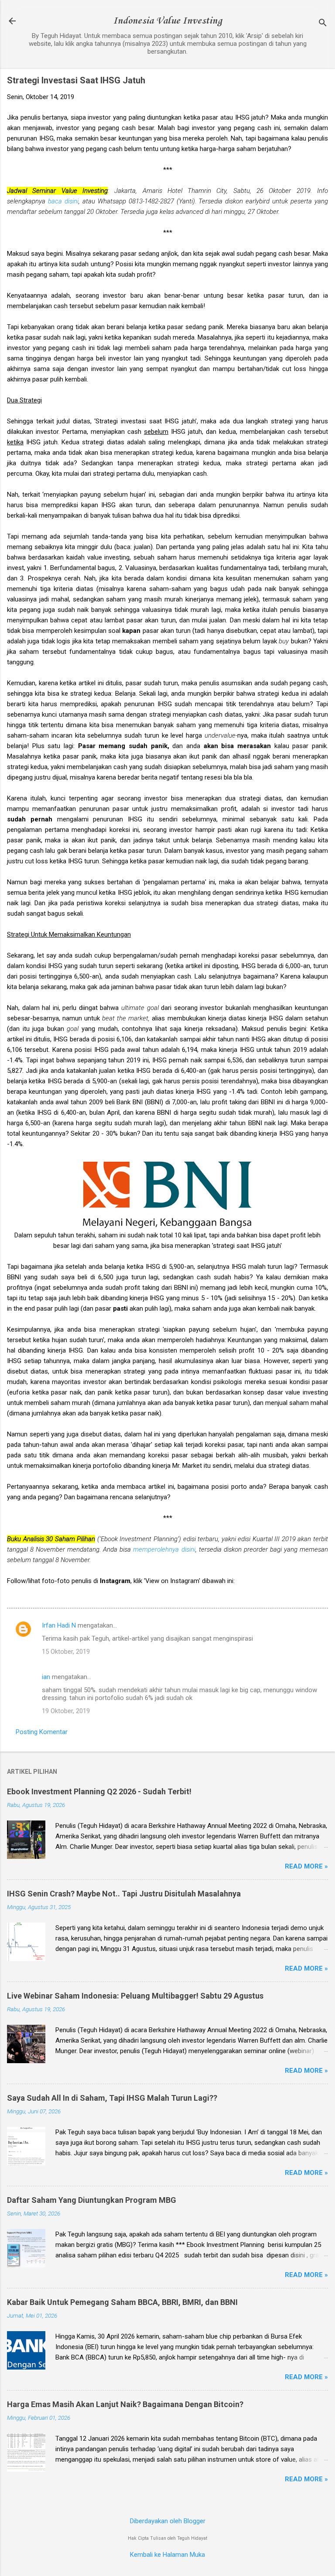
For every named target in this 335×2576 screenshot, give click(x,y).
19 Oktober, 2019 (66, 1711)
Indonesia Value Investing (167, 21)
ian (46, 1677)
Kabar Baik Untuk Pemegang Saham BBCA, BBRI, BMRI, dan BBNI (122, 2302)
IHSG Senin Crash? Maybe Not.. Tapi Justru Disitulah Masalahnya (124, 1894)
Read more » (306, 1866)
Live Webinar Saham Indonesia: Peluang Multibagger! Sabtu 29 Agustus (135, 1996)
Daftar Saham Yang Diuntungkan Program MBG (92, 2200)
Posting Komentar (42, 1732)
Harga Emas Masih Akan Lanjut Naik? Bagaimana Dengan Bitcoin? (125, 2404)
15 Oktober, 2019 (66, 1652)
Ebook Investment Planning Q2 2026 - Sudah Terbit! (99, 1791)
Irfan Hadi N (59, 1625)
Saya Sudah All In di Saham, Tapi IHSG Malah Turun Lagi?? (112, 2098)
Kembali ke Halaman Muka (167, 2555)
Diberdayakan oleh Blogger (168, 2521)
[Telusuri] (323, 24)
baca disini (63, 201)
